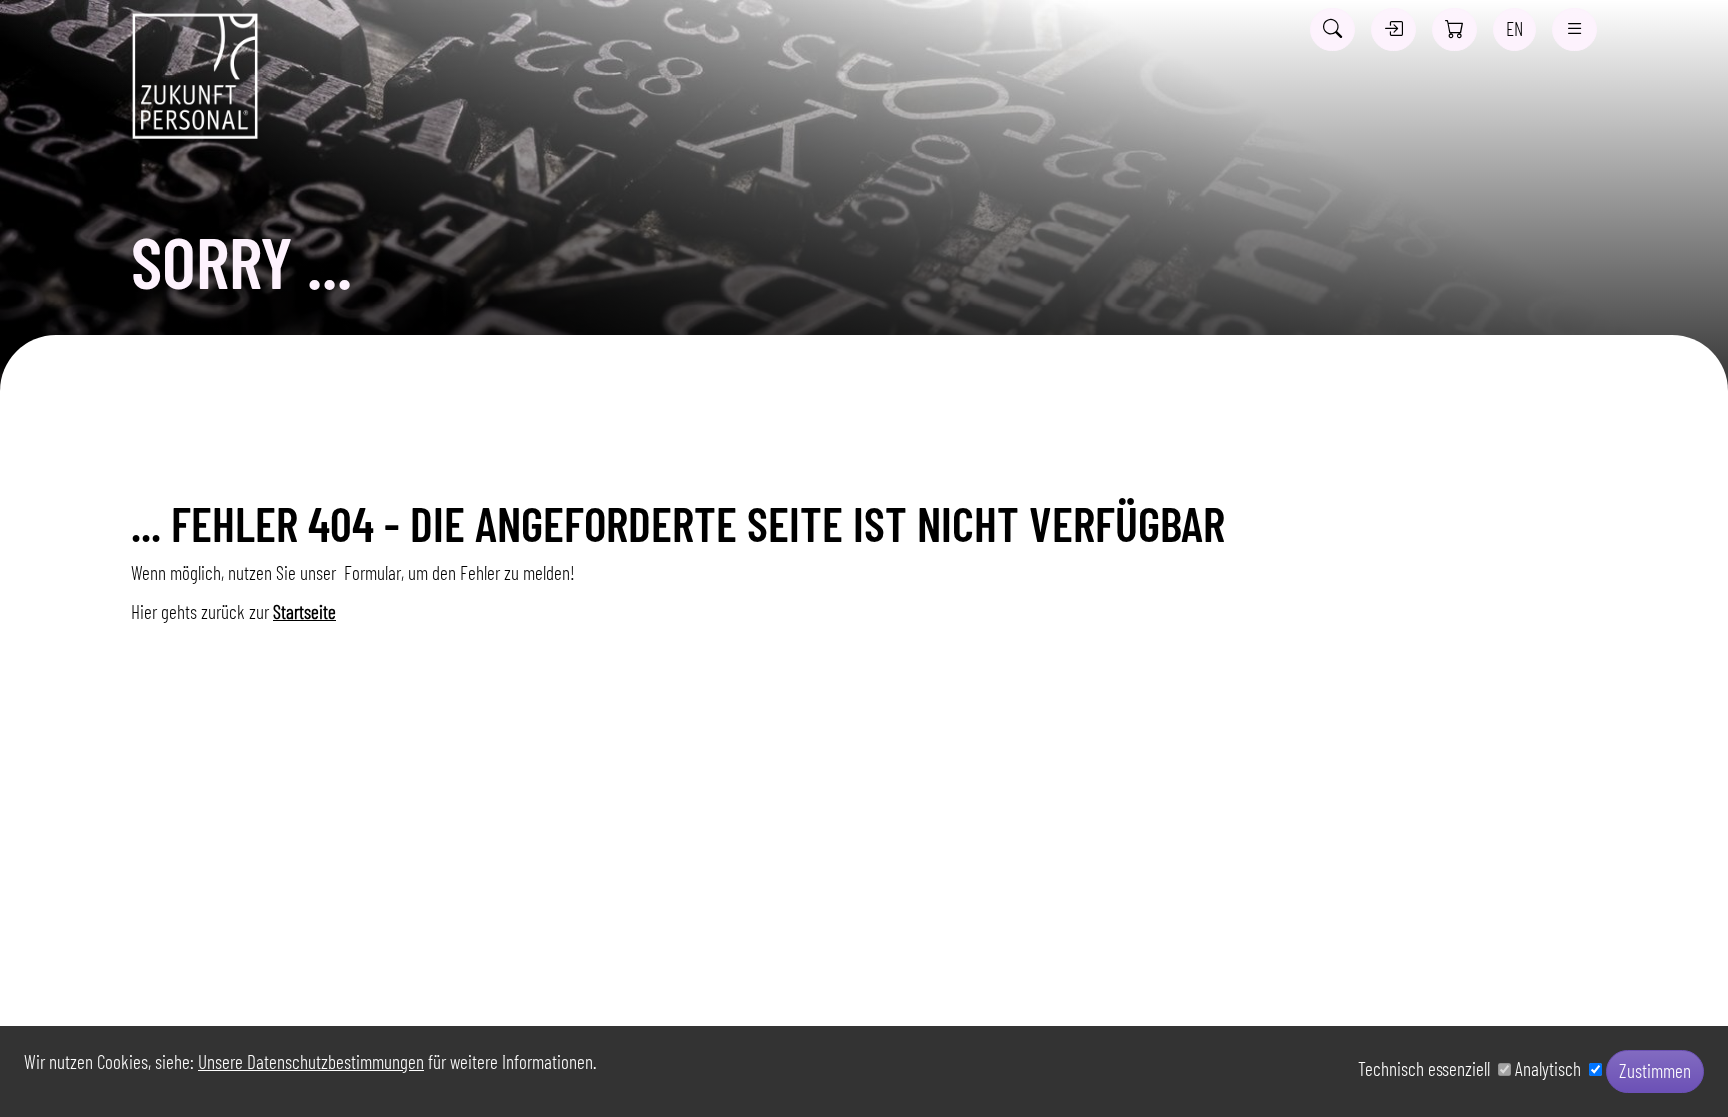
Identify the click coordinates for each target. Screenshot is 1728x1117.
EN (1514, 28)
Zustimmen (1655, 1070)
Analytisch (1552, 1068)
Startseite (304, 611)
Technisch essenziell (1428, 1068)
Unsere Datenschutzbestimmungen (311, 1061)
